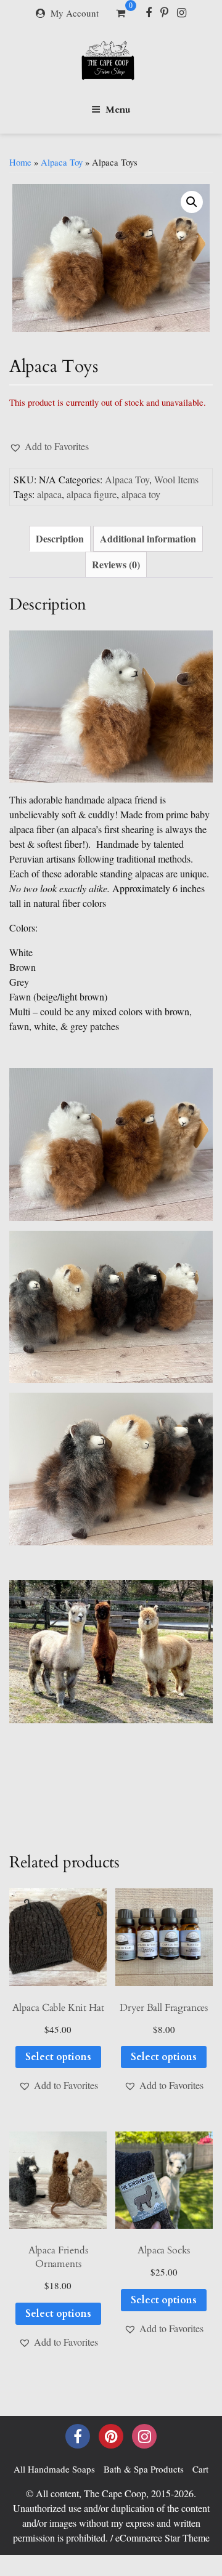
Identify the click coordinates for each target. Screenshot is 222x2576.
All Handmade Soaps (54, 2469)
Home (20, 162)
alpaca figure (92, 494)
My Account (75, 13)
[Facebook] (149, 12)
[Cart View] (121, 14)
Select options (58, 2057)
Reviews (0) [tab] (116, 564)
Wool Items (176, 479)
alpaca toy (141, 494)
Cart (200, 2469)
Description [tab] (60, 538)
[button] (192, 202)
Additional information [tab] (148, 538)
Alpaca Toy (62, 162)
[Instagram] (182, 12)
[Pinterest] (164, 12)
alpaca (49, 494)
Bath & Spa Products (144, 2469)
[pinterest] (111, 2436)
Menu (118, 110)
